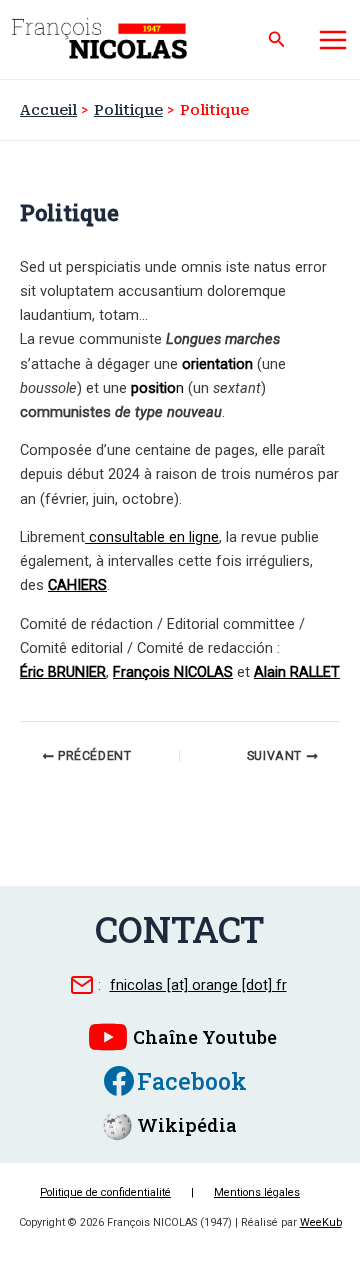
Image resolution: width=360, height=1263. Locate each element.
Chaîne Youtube (205, 1037)
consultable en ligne (152, 537)
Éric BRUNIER (63, 672)
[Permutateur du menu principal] (333, 40)
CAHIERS (77, 585)
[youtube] (108, 1037)
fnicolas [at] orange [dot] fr (198, 985)
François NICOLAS (173, 672)
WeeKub (321, 1222)
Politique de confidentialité (105, 1192)
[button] (277, 39)
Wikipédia (187, 1125)
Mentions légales (257, 1192)
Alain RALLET (297, 672)
